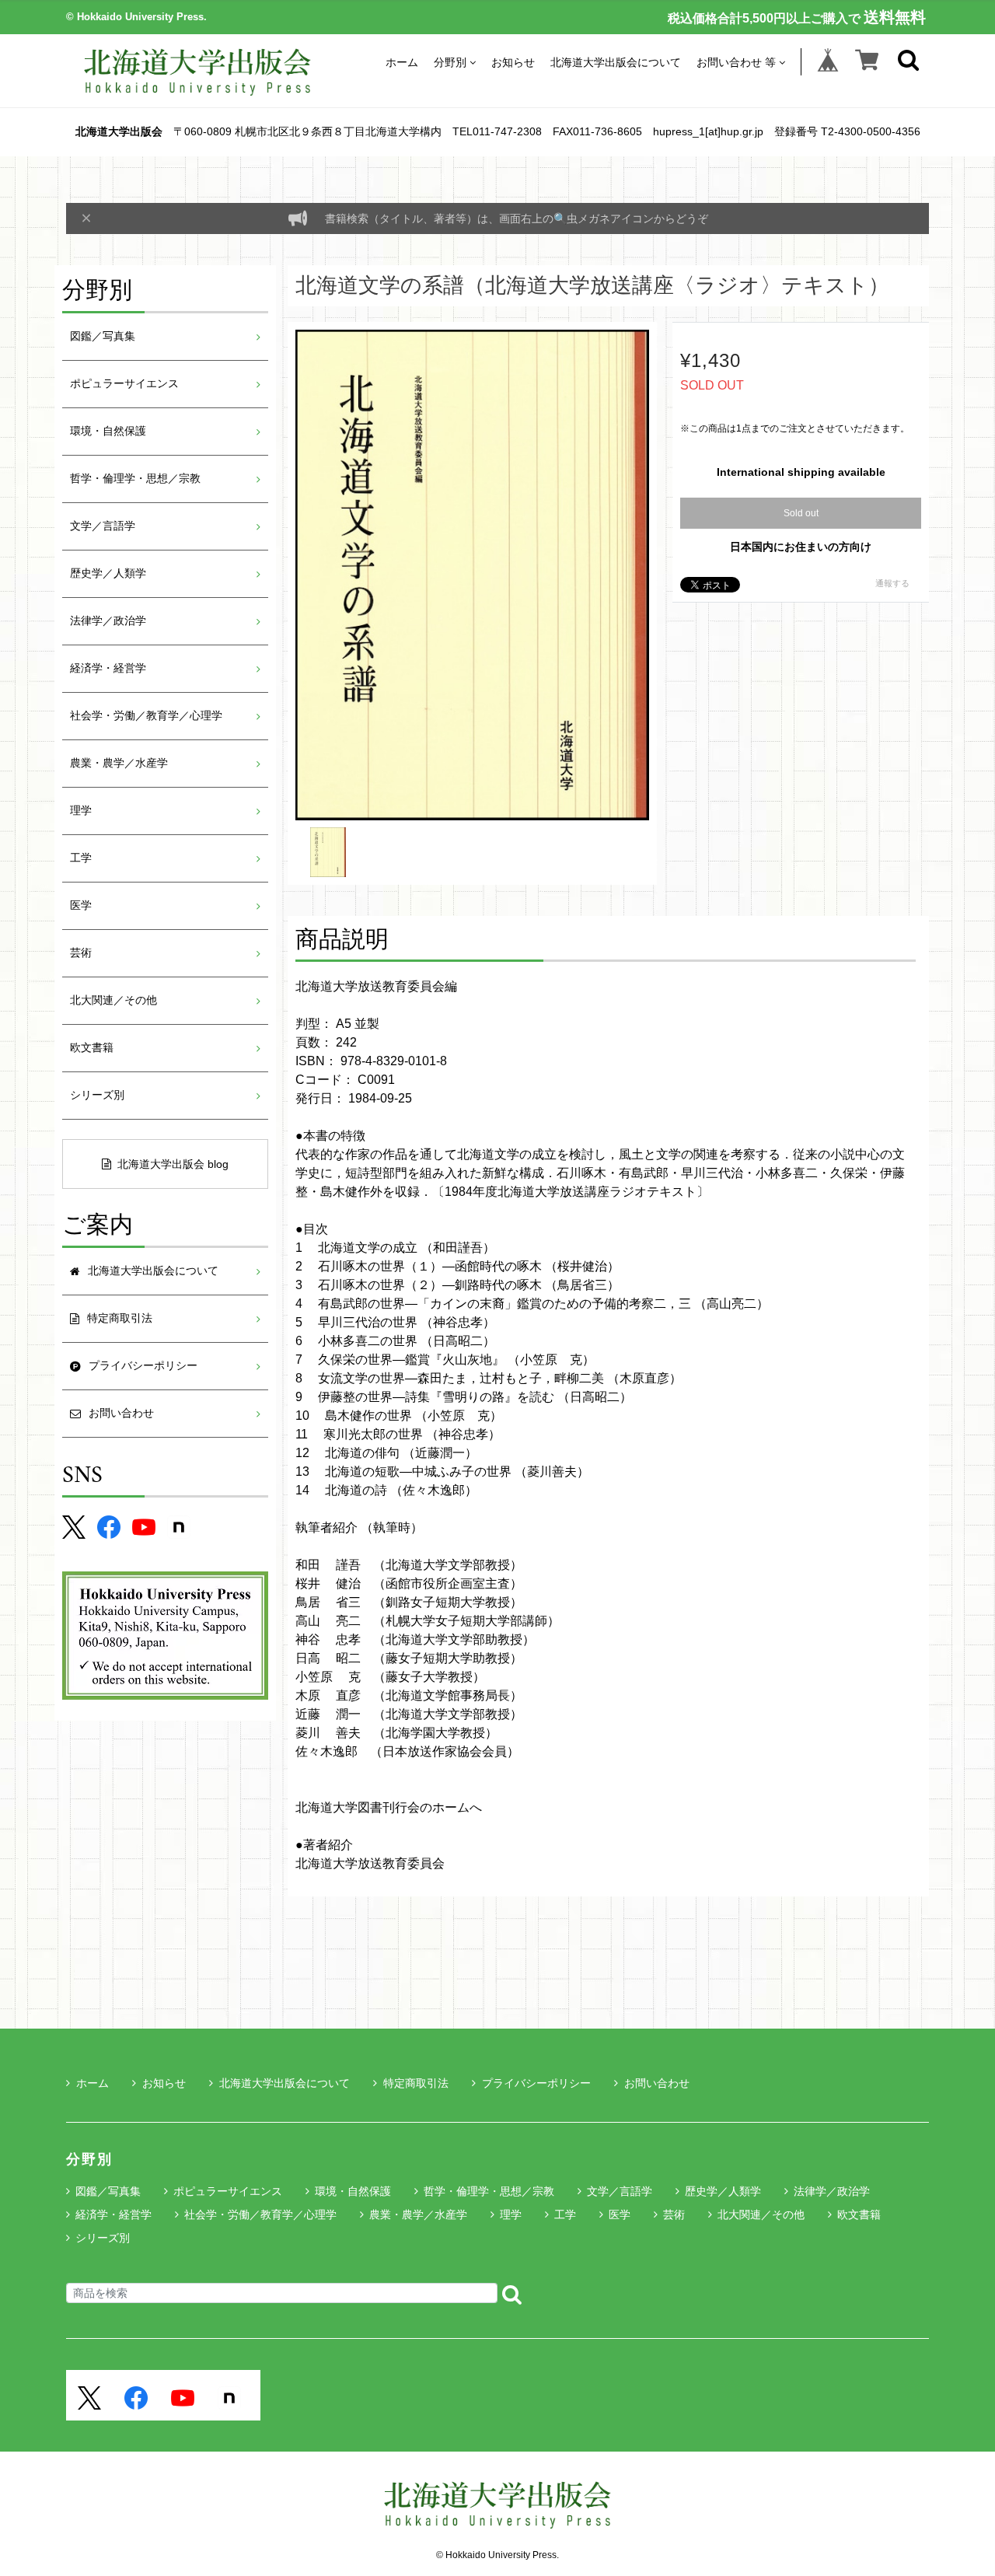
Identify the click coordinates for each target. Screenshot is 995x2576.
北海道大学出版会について (616, 62)
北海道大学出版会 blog (173, 1164)
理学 (81, 811)
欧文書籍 (92, 1048)
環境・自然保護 (108, 431)
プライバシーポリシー (536, 2083)
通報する (892, 583)
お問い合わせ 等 (736, 62)
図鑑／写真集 (103, 336)
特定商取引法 (416, 2083)
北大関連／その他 (113, 1000)
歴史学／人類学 (108, 573)
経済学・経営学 (108, 668)
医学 (81, 905)
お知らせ (513, 62)
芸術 (81, 953)
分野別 (450, 62)
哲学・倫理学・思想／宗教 (135, 479)
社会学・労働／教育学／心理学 (146, 716)
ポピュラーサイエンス (124, 384)
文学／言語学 (103, 526)
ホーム (402, 62)
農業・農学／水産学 (119, 763)
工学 (81, 858)
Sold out (801, 513)
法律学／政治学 (108, 621)
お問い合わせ (657, 2083)
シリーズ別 (97, 1095)
